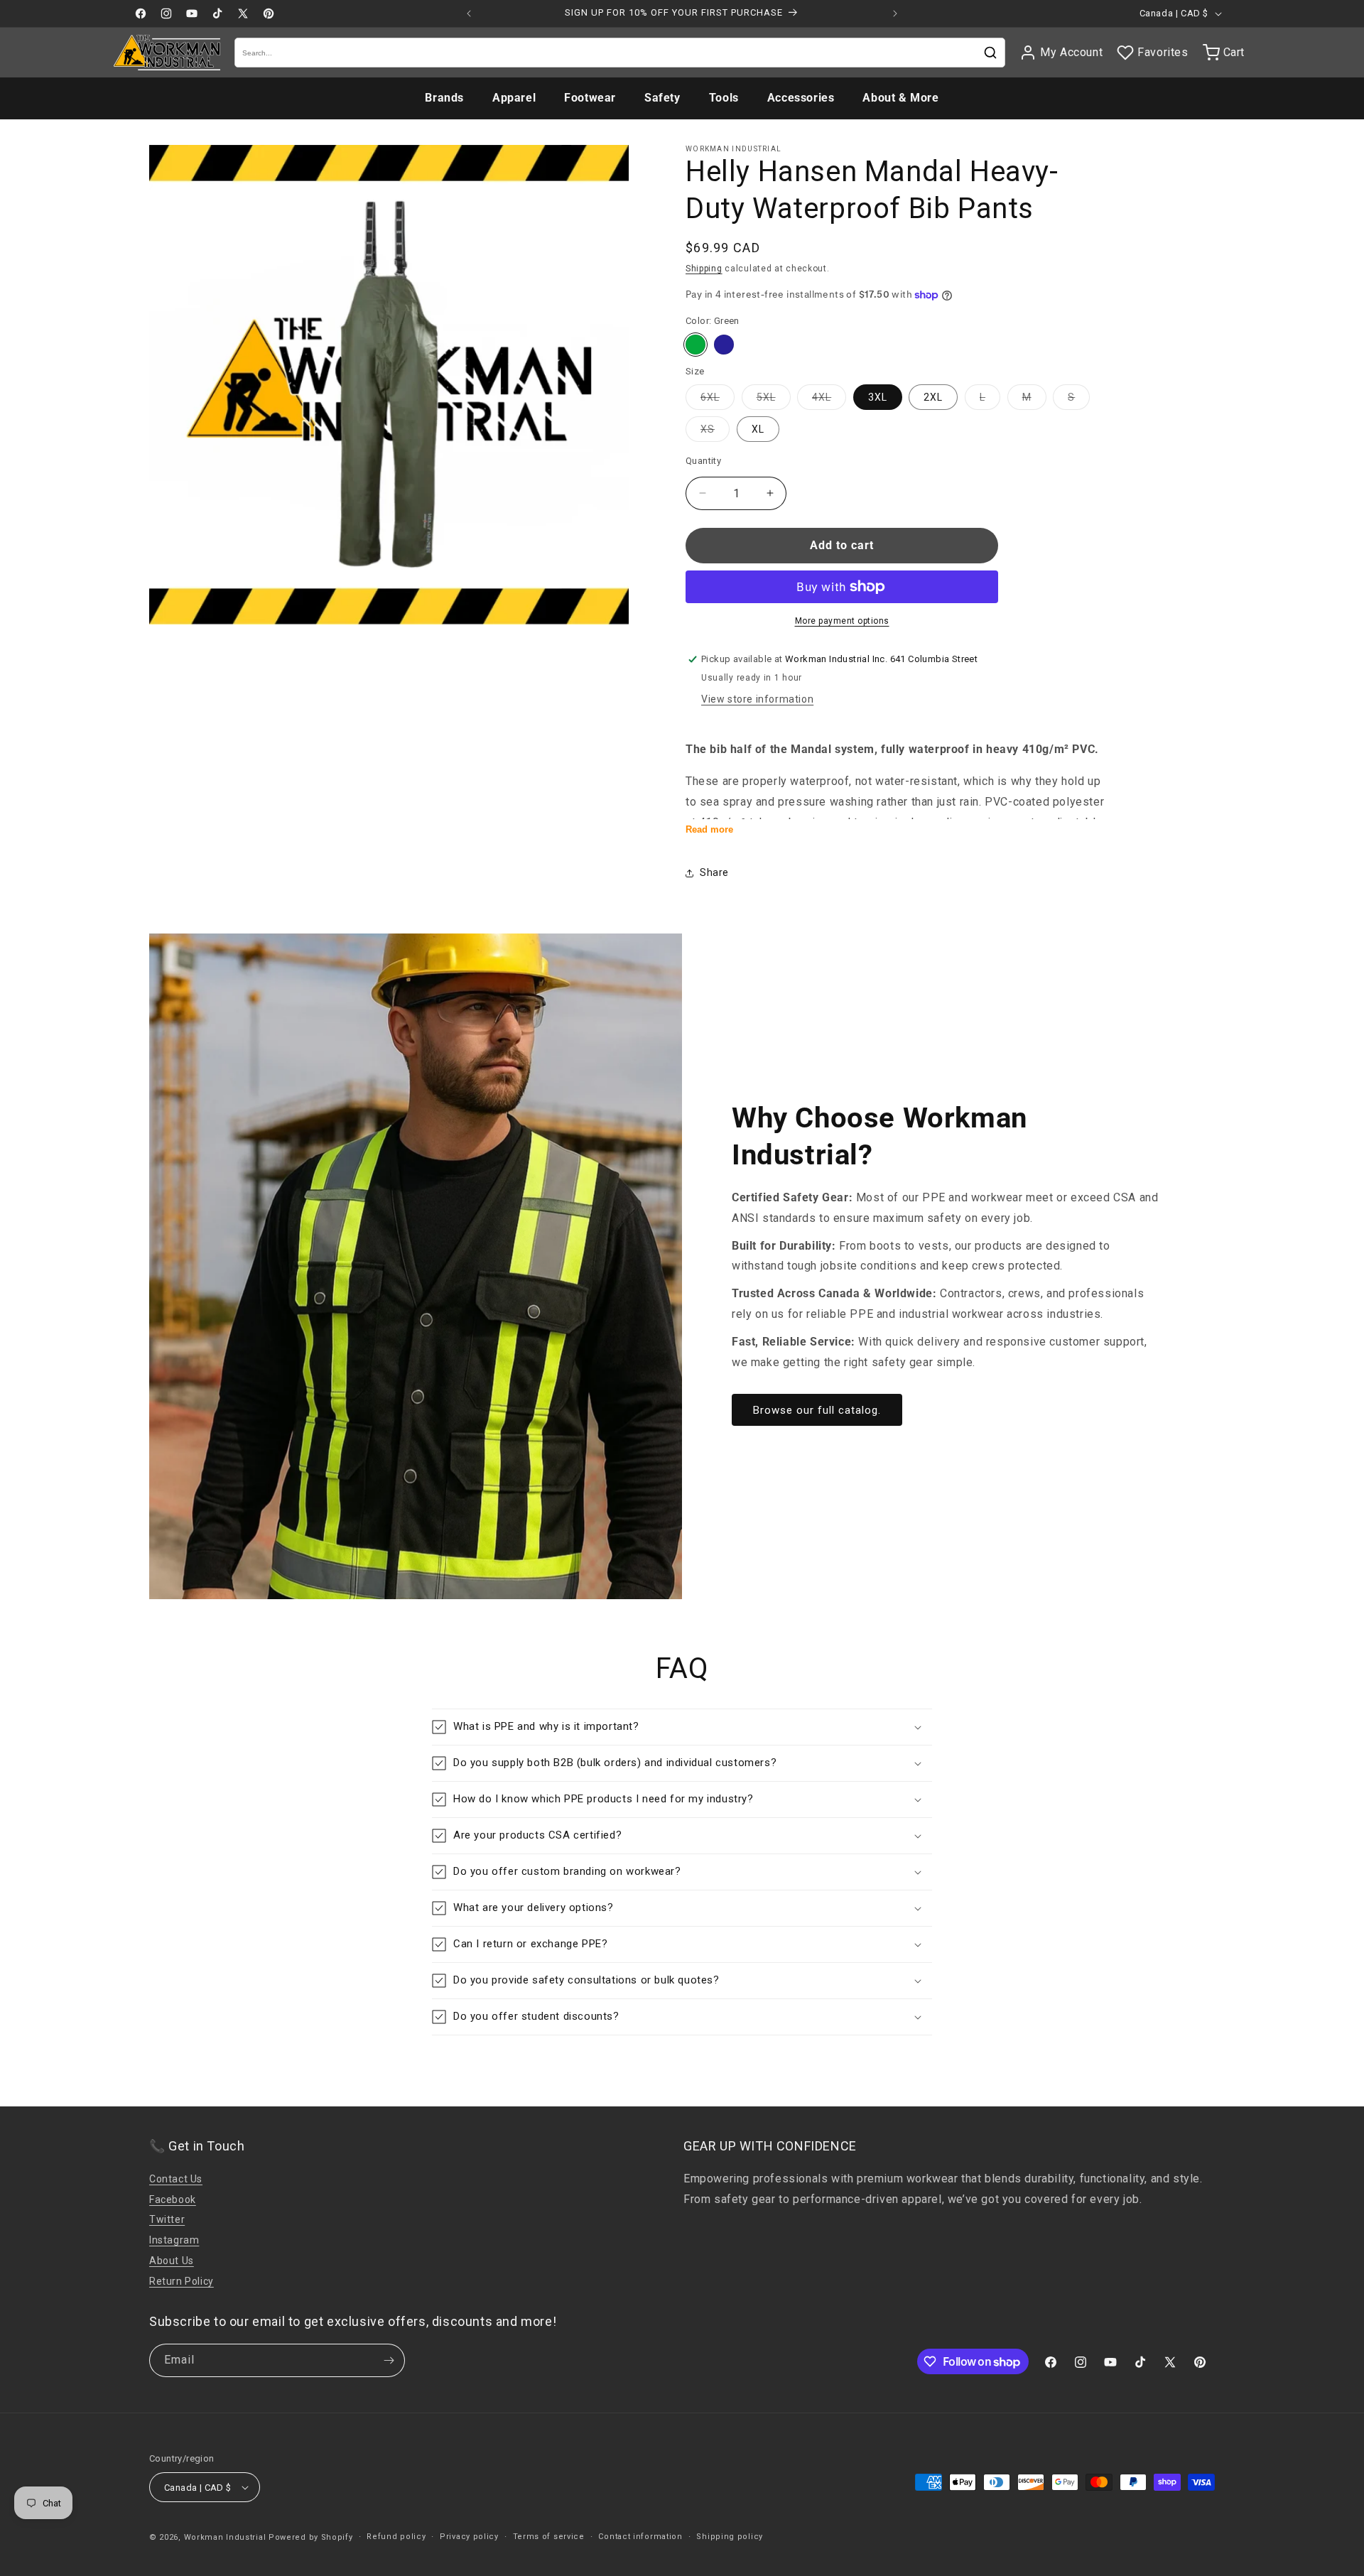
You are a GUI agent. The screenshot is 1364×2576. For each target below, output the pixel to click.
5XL (774, 400)
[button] (682, 1727)
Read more (709, 829)
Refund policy (396, 2537)
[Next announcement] (895, 13)
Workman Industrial (225, 2537)
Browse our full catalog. (817, 1410)
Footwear (590, 98)
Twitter (167, 2219)
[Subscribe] (389, 2360)
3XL (878, 397)
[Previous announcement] (469, 13)
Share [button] (714, 872)
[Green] (695, 345)
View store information (757, 699)
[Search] (990, 53)
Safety (662, 98)
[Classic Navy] (724, 345)
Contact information (640, 2537)
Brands (444, 98)
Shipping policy (730, 2537)
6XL (718, 400)
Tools (724, 98)
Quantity (703, 461)
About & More (900, 98)
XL (758, 429)
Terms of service (549, 2537)
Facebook (173, 2199)
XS (715, 432)
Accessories (801, 98)
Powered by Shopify (311, 2537)
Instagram (174, 2240)
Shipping (704, 269)
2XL (933, 397)
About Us (172, 2261)
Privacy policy (469, 2537)
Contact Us (176, 2179)
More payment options (842, 621)
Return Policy (182, 2281)
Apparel (514, 98)
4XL (829, 400)
